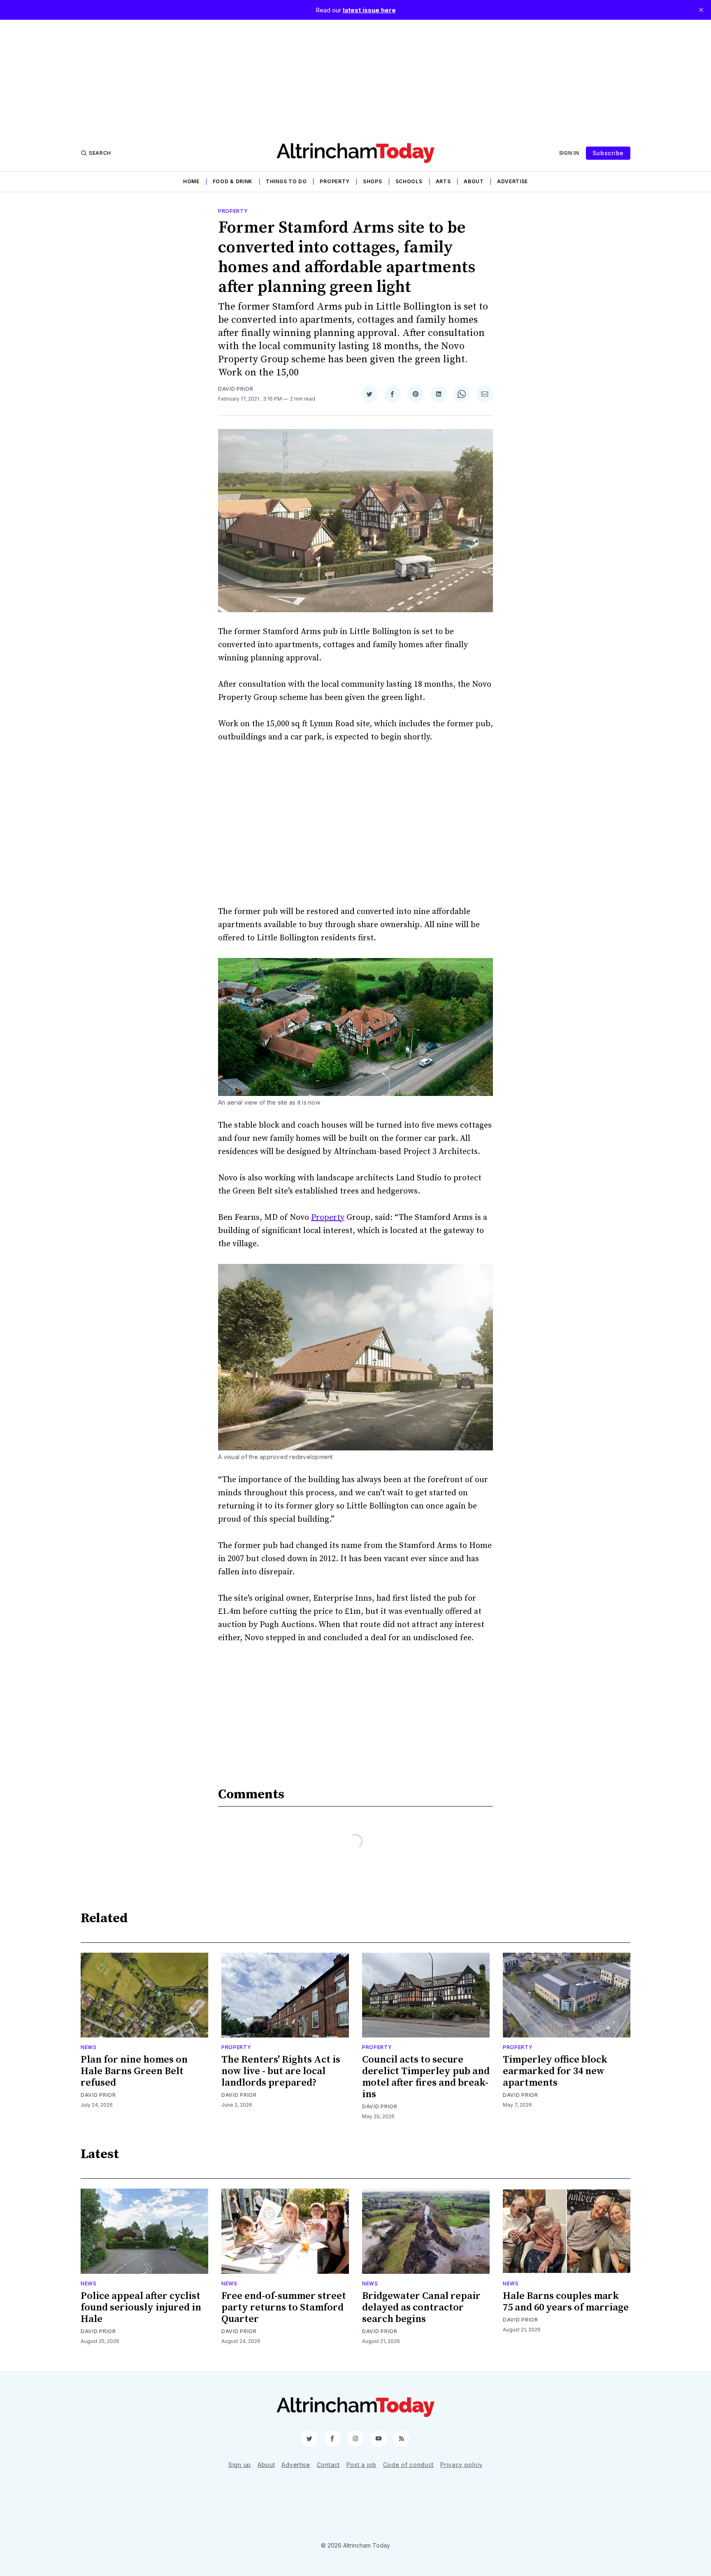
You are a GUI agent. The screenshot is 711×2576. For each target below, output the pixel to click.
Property (335, 181)
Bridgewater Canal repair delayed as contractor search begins (421, 2308)
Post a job (361, 2465)
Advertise (512, 181)
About (474, 181)
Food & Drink (233, 181)
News (89, 2047)
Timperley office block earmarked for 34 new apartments (555, 2071)
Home (191, 181)
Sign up (240, 2465)
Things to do (286, 181)
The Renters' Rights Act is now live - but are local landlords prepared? (281, 2071)
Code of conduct (409, 2465)
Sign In (569, 153)
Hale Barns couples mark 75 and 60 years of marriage (566, 2302)
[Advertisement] (355, 77)
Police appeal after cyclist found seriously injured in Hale (141, 2308)
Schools (409, 181)
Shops (373, 181)
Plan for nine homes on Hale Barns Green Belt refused (134, 2071)
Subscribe (608, 153)
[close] (701, 10)
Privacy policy (461, 2465)
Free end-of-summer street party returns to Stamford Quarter (284, 2308)
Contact (328, 2465)
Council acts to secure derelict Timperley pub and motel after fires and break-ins (426, 2077)
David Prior (236, 389)
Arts (443, 181)
